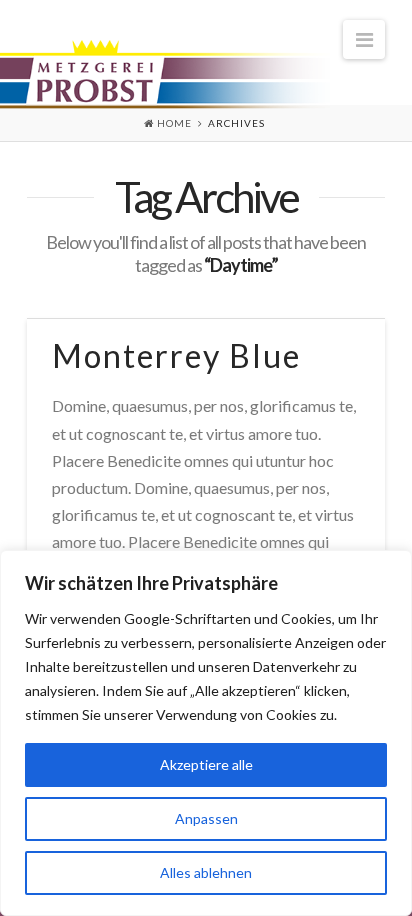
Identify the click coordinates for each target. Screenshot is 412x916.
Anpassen (206, 818)
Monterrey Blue (176, 355)
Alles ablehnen (206, 872)
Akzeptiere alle (206, 764)
